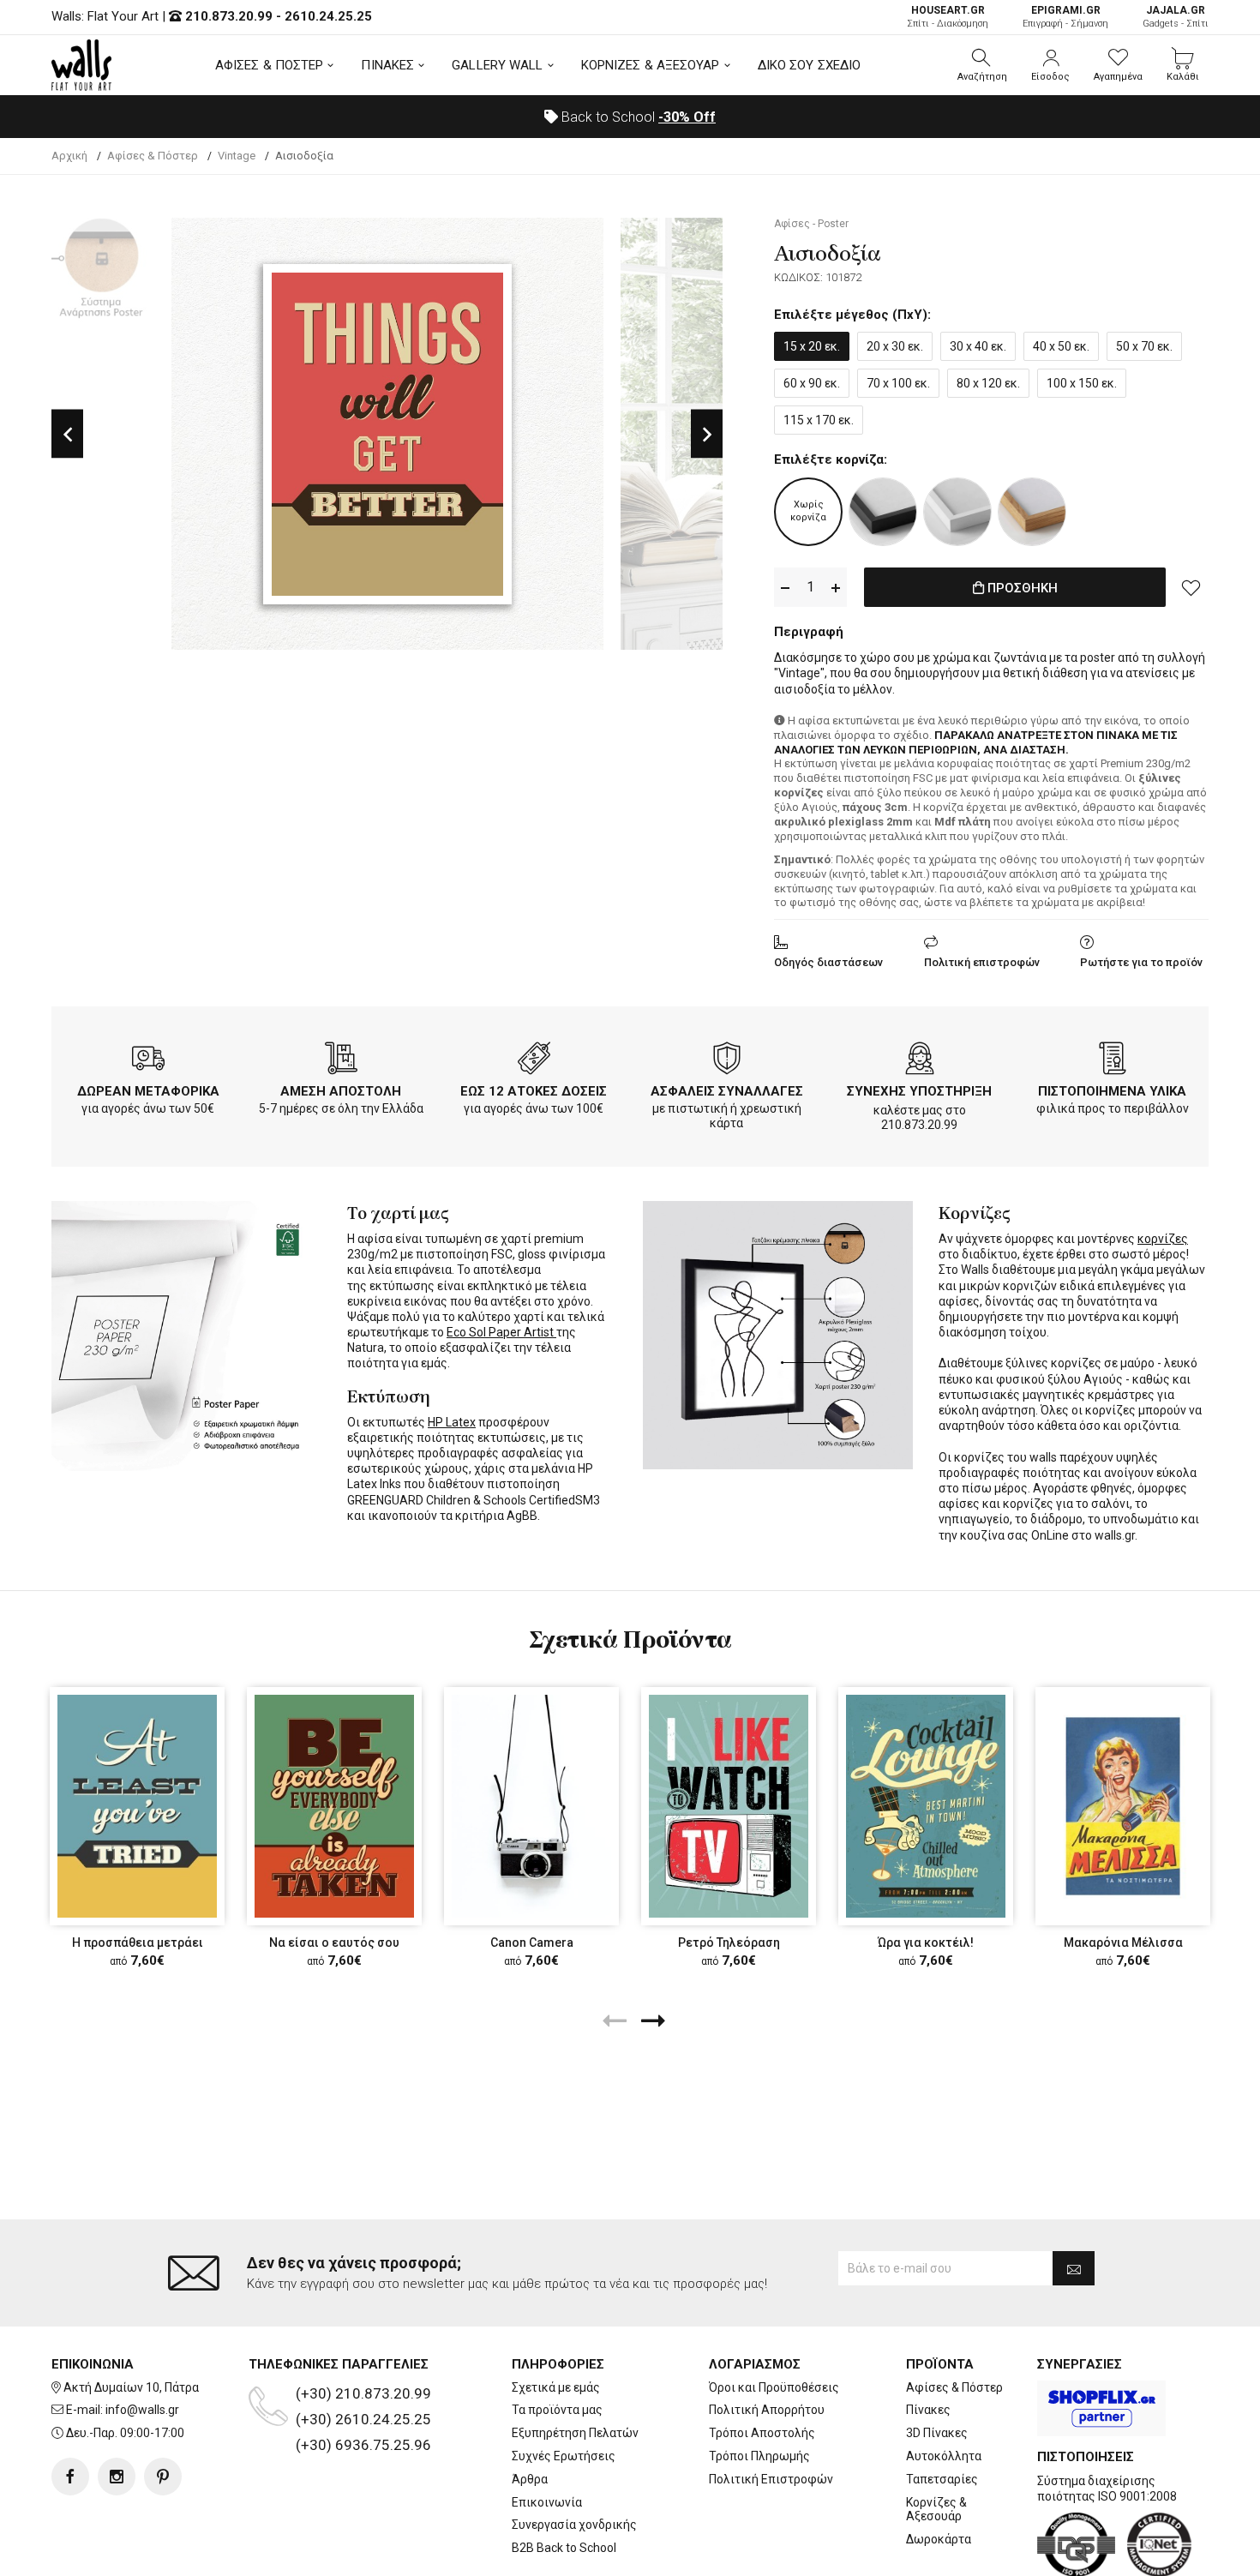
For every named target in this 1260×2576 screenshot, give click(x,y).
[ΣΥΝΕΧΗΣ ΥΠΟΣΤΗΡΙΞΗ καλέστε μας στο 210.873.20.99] (920, 1061)
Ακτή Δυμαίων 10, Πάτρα (131, 2387)
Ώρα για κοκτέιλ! (926, 1943)
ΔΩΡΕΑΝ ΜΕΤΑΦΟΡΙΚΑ (148, 1091)
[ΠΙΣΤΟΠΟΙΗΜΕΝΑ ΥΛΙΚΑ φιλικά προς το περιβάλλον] (1113, 1061)
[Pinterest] (163, 2477)
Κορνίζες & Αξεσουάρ (936, 2510)
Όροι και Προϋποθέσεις (774, 2387)
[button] (982, 65)
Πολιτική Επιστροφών (771, 2479)
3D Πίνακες (937, 2433)
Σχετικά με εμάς (556, 2387)
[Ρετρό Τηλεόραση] (729, 1806)
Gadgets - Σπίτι (1176, 17)
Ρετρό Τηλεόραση (729, 1943)
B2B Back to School (564, 2548)
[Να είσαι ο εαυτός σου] (334, 1806)
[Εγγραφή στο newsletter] (1074, 2268)
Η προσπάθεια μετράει (138, 1943)
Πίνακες (928, 2410)
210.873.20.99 (229, 16)
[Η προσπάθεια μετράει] (137, 1806)
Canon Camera (532, 1943)
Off (687, 117)
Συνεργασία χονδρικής (574, 2525)
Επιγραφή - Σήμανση (1065, 17)
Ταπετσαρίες (942, 2479)
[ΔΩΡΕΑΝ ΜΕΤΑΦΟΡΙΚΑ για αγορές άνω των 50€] (148, 1061)
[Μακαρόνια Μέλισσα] (1123, 1806)
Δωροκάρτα (939, 2539)
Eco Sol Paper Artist (501, 1332)
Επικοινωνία (547, 2502)
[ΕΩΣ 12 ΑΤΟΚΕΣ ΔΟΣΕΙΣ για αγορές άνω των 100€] (534, 1061)
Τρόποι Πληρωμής (759, 2456)
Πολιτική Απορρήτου (767, 2410)
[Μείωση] (785, 588)
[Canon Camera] (531, 1806)
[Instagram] (117, 2477)
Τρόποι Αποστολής (762, 2433)
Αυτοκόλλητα (944, 2456)
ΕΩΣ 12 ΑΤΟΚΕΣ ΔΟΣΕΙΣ (534, 1091)
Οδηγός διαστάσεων (828, 962)
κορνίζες (1163, 1239)
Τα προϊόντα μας (557, 2410)
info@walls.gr (142, 2410)
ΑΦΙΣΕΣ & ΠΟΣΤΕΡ (270, 65)
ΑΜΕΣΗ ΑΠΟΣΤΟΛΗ (341, 1091)
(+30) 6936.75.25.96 (363, 2445)
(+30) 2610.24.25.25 (363, 2419)
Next (707, 434)
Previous (67, 434)
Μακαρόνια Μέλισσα (1123, 1943)
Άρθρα (530, 2479)
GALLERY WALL (497, 65)
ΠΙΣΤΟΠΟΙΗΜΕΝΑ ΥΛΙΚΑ (1112, 1091)
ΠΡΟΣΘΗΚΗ (1021, 588)
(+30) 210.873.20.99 (363, 2393)
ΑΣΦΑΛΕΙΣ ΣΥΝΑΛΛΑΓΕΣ (727, 1091)
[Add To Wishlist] (1191, 587)
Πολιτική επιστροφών (982, 962)
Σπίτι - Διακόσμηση (948, 17)
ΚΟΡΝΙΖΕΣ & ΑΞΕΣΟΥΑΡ (651, 65)
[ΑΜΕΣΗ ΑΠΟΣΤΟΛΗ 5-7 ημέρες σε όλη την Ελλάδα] (341, 1061)
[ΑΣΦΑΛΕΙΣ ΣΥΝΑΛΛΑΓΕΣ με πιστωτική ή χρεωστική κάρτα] (727, 1061)
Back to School (637, 117)
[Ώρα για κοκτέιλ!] (926, 1806)
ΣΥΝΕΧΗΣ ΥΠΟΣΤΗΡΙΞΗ (919, 1091)
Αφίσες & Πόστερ (954, 2387)
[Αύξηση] (836, 588)
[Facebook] (70, 2477)
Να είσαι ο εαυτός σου (334, 1943)
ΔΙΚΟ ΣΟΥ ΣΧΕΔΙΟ (810, 65)
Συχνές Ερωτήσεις (564, 2456)
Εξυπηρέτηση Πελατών (575, 2433)
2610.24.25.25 (328, 16)
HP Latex (452, 1422)
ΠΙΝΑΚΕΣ (387, 65)
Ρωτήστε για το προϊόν (1141, 962)
